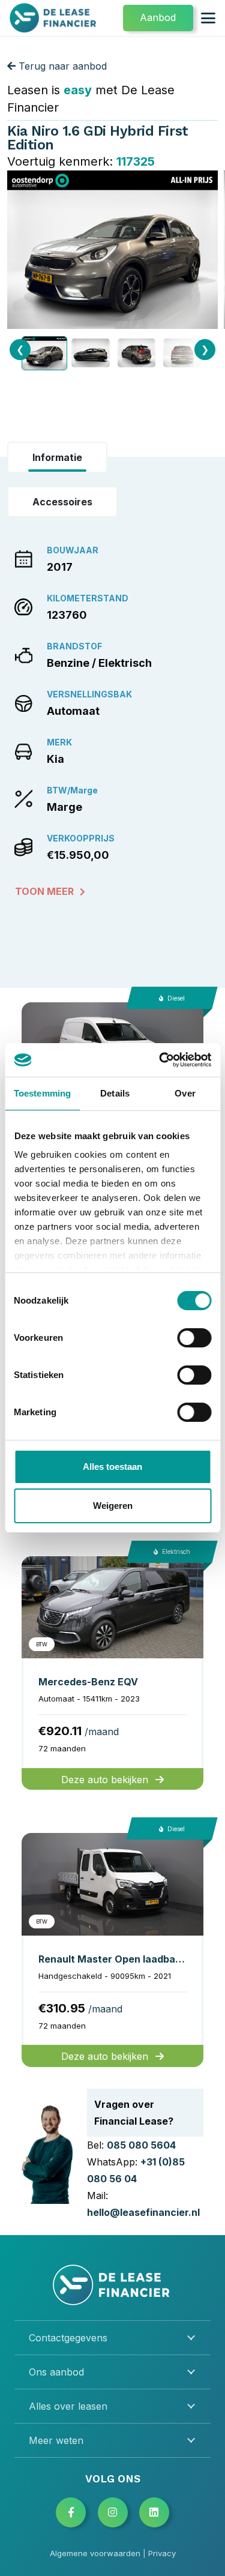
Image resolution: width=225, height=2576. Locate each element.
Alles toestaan (112, 1467)
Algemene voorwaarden (95, 2553)
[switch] (194, 1338)
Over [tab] (185, 1093)
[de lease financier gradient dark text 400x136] (54, 18)
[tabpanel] (112, 719)
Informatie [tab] (57, 457)
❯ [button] (205, 349)
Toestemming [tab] (42, 1093)
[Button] (71, 2512)
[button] (208, 18)
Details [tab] (115, 1093)
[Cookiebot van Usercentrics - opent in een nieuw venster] (160, 1060)
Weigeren (113, 1506)
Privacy (162, 2553)
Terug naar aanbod (61, 66)
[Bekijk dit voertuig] (112, 1673)
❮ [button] (20, 349)
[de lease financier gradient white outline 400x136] (113, 2285)
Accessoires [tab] (62, 502)
